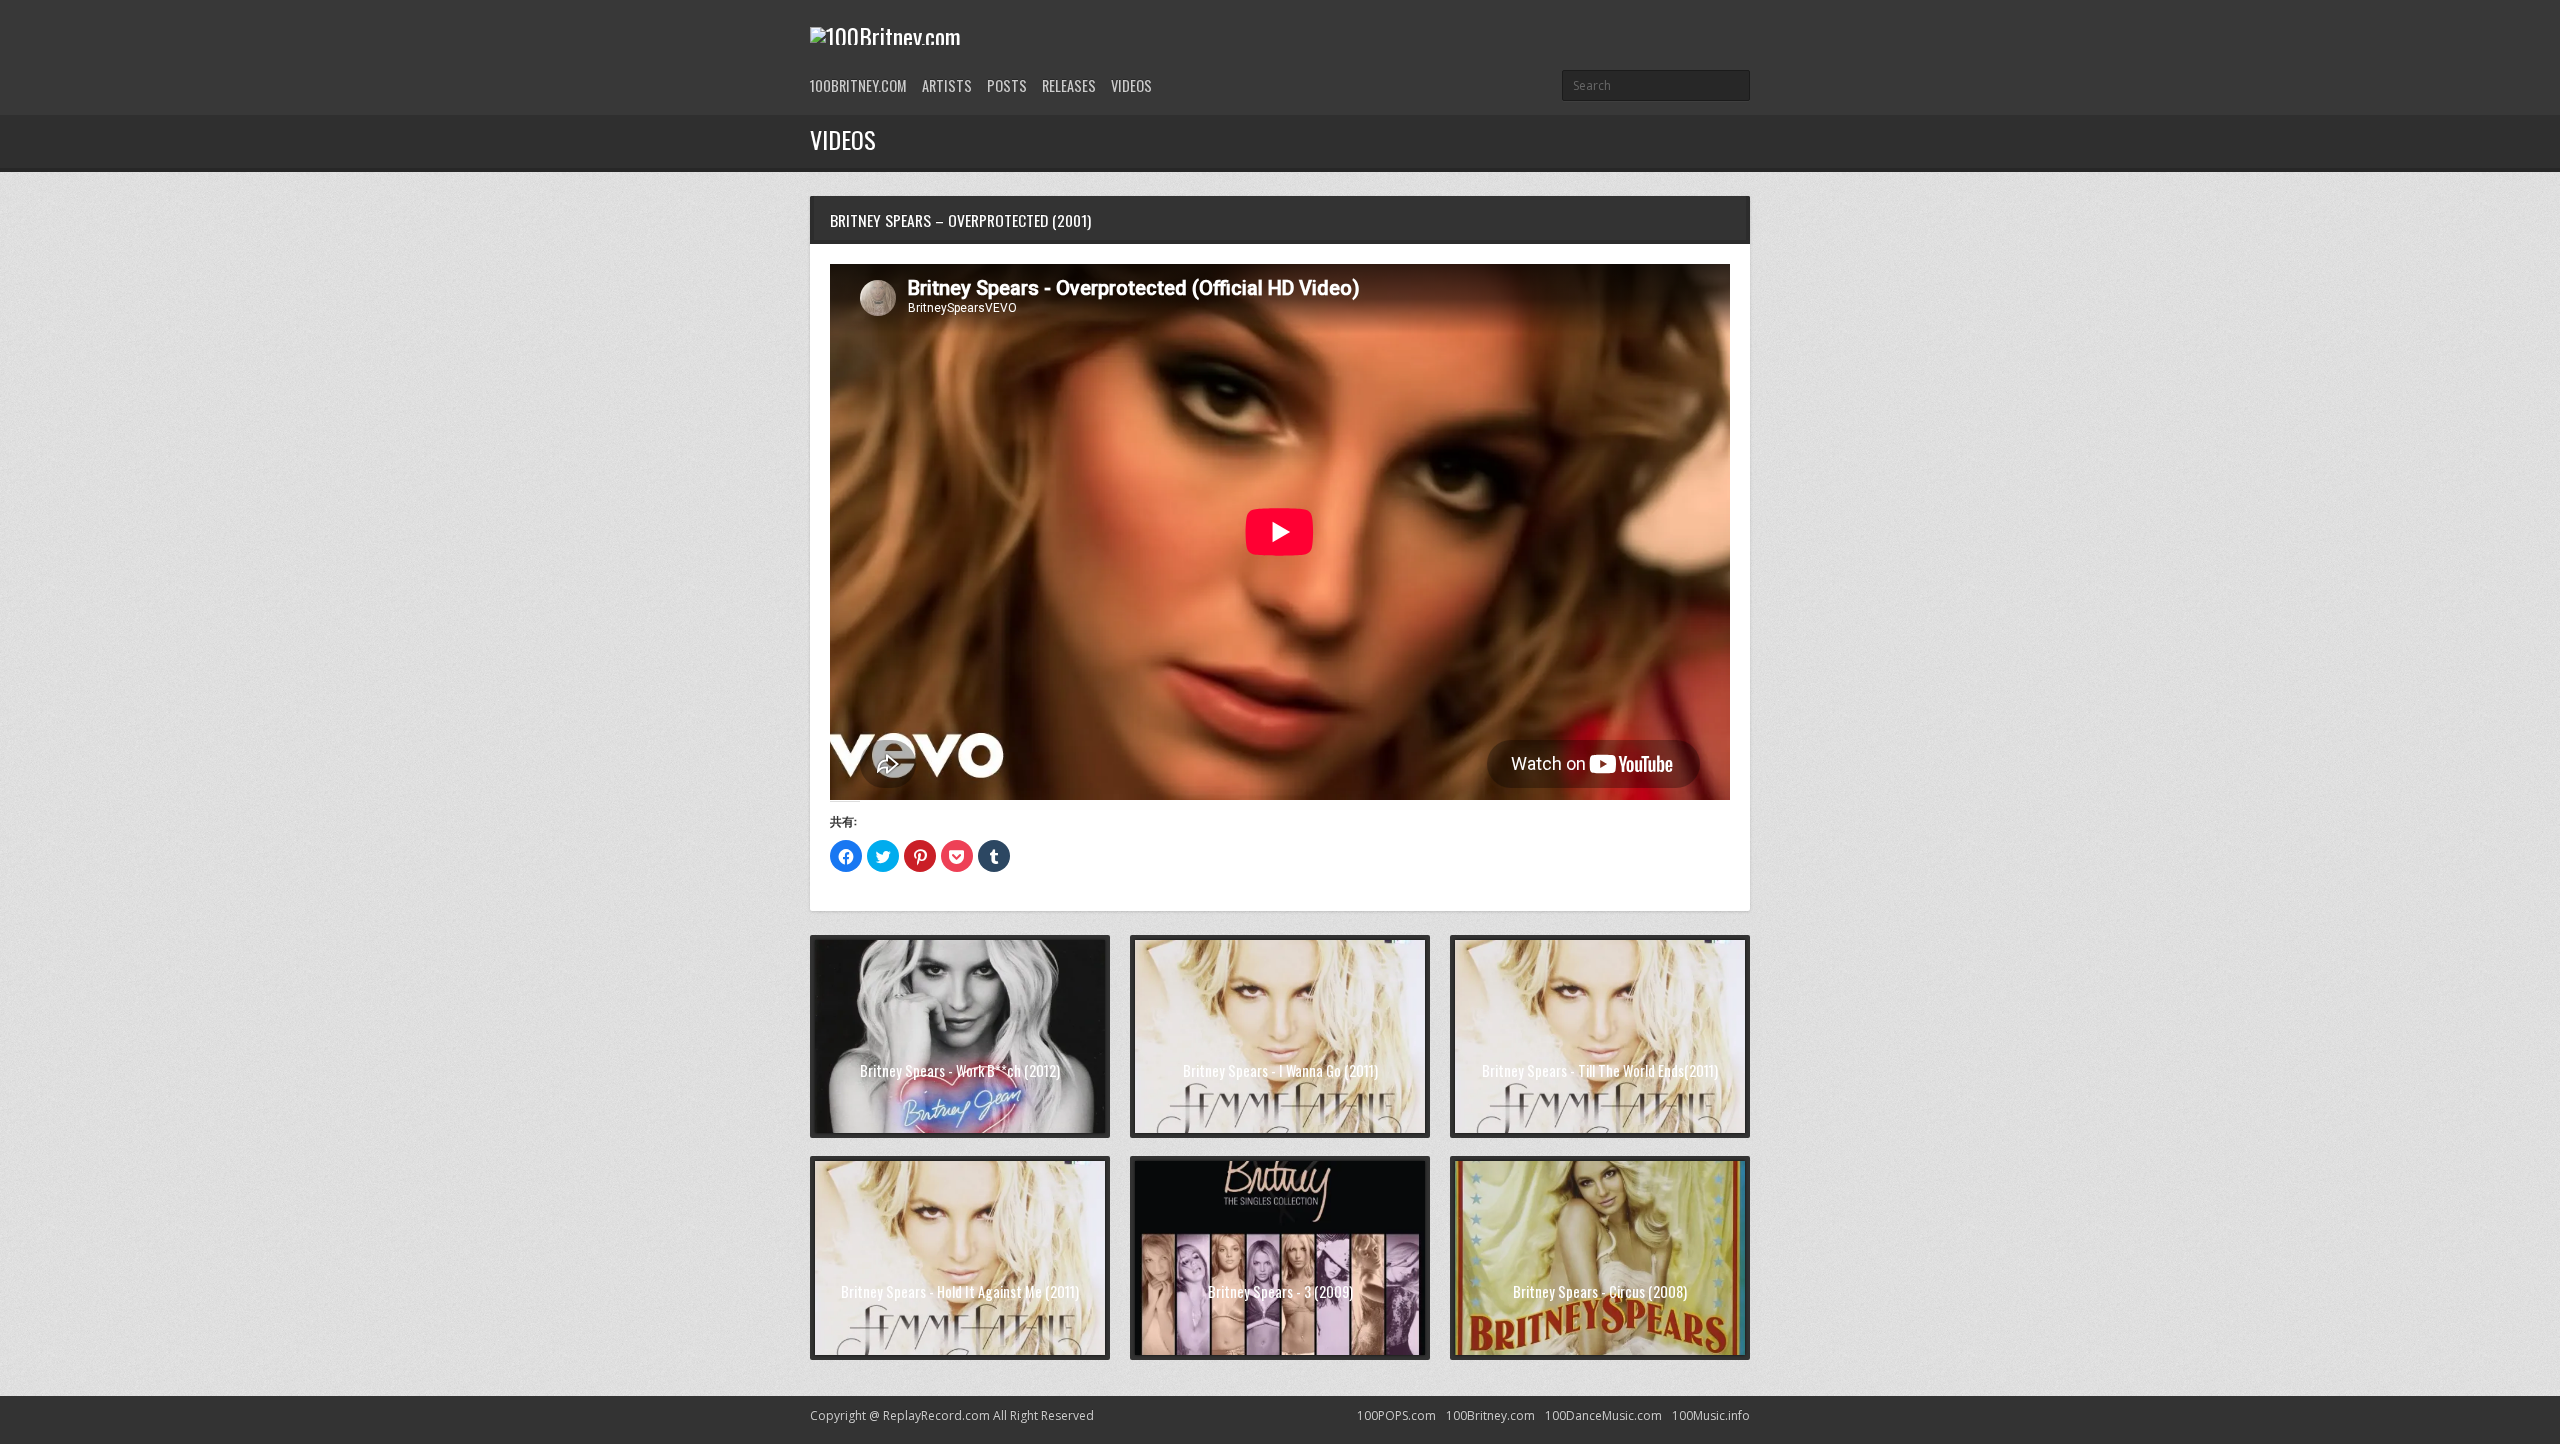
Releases (1069, 85)
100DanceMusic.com (1603, 1415)
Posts (1007, 85)
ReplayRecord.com (936, 1415)
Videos (1131, 85)
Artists (947, 85)
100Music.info (1711, 1415)
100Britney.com (858, 85)
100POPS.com (1396, 1415)
